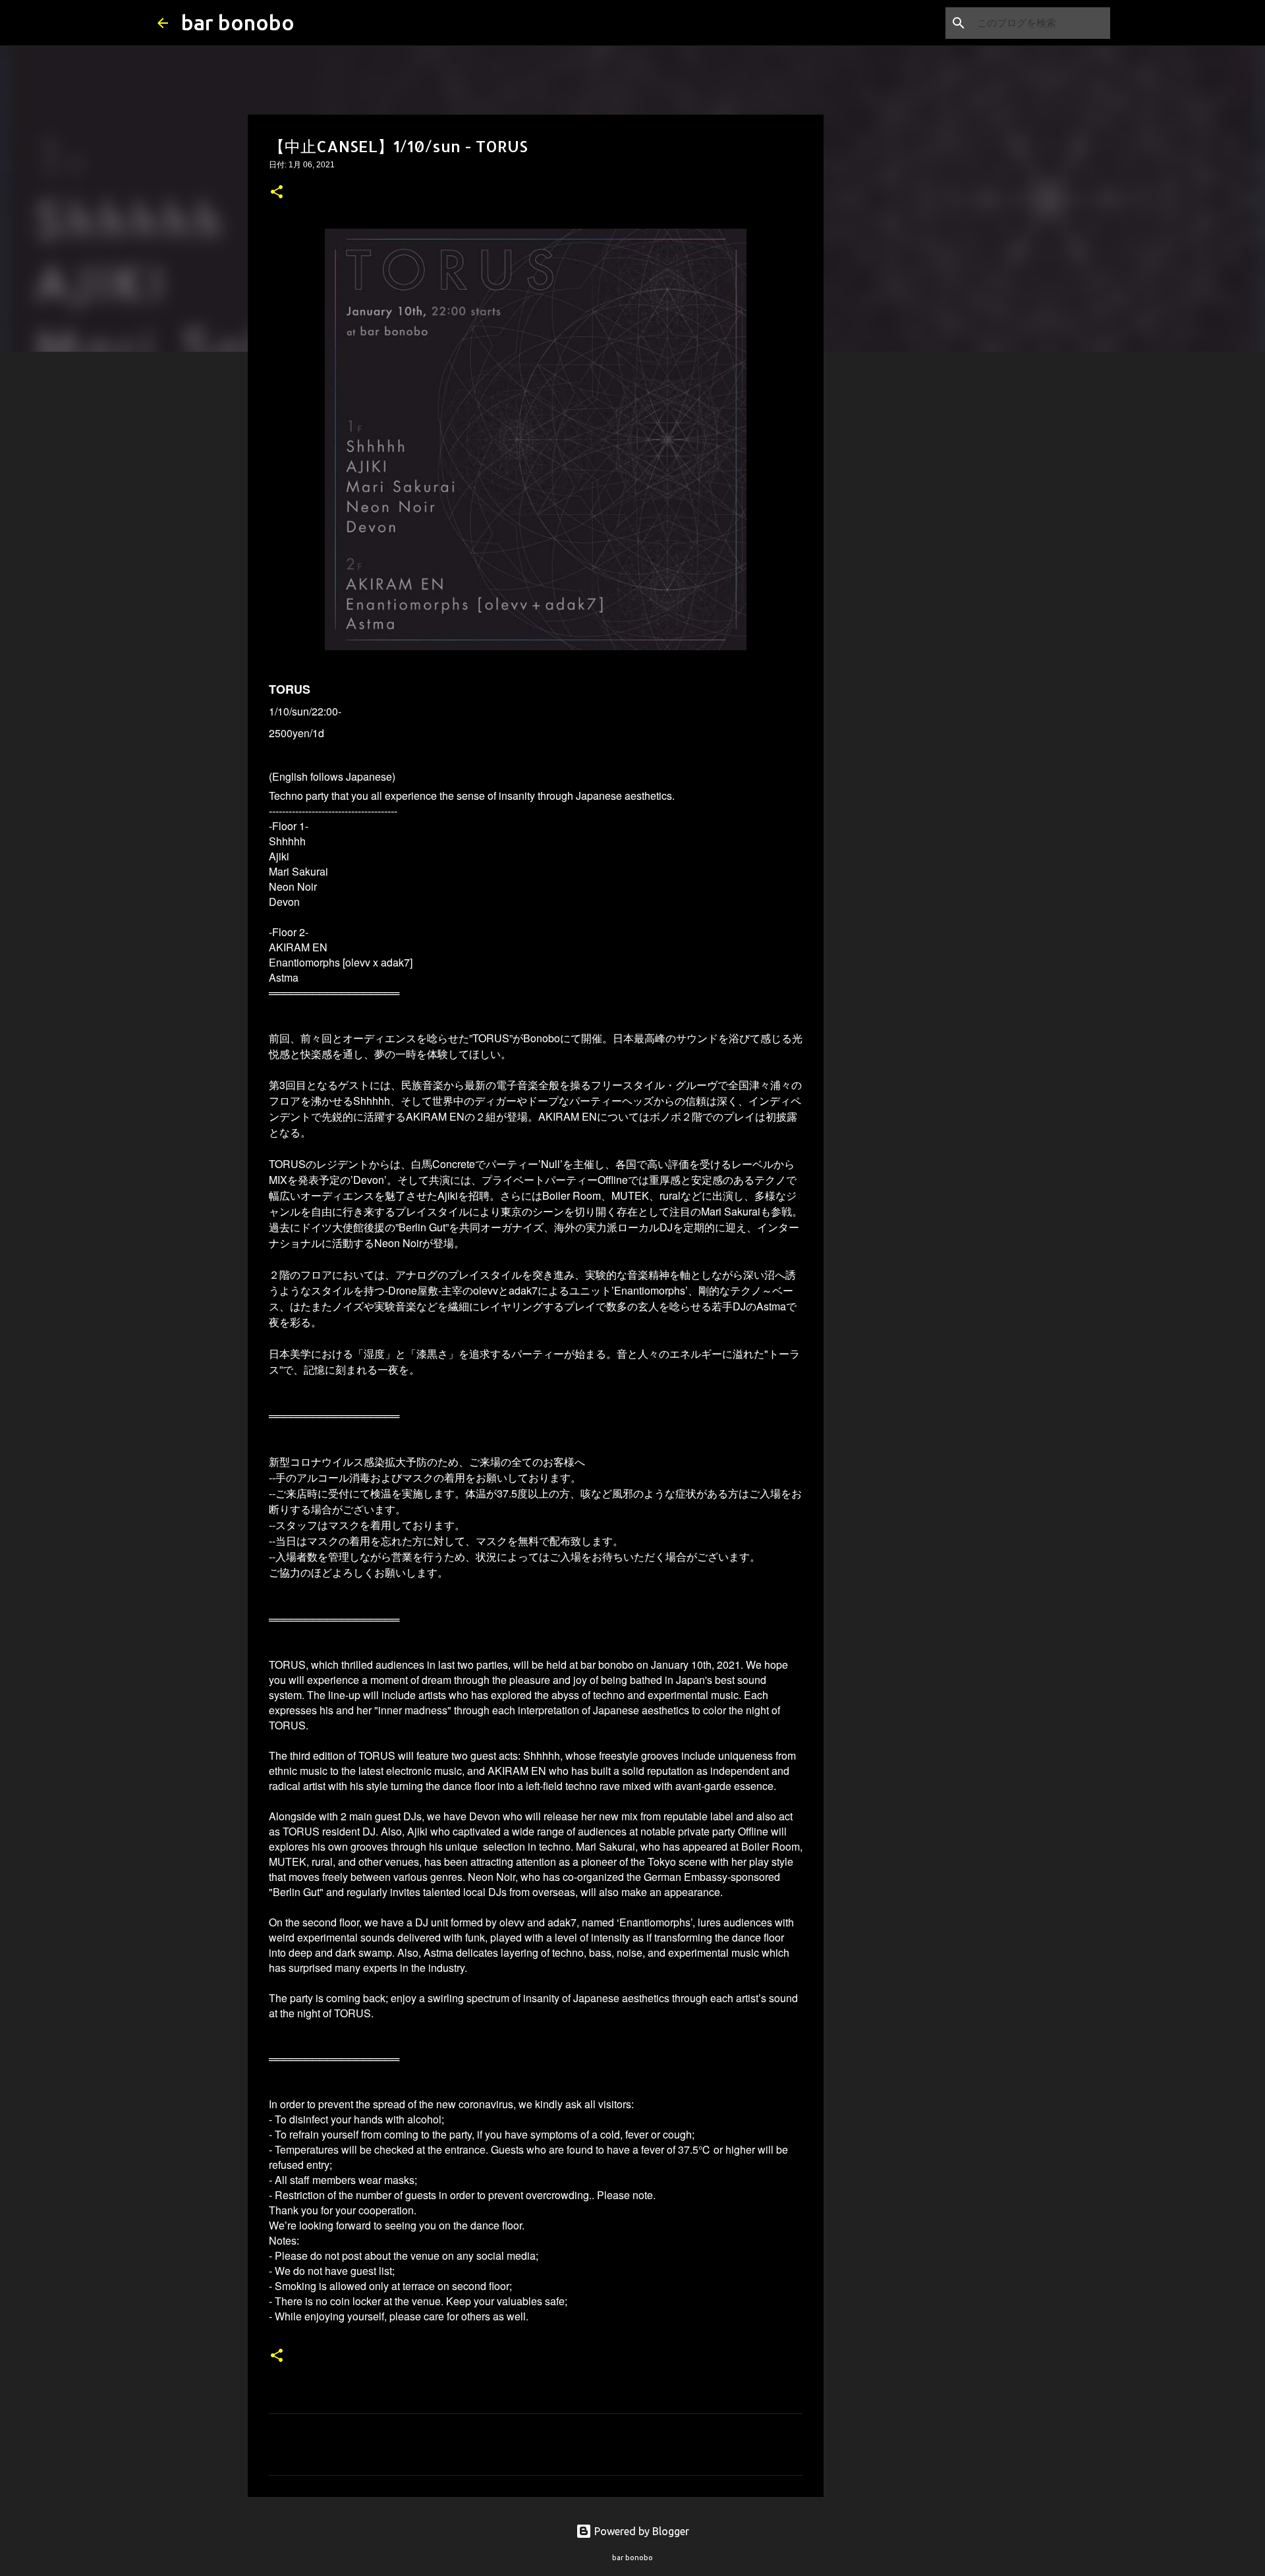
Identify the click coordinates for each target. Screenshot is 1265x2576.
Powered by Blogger (640, 2531)
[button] (277, 193)
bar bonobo (238, 22)
